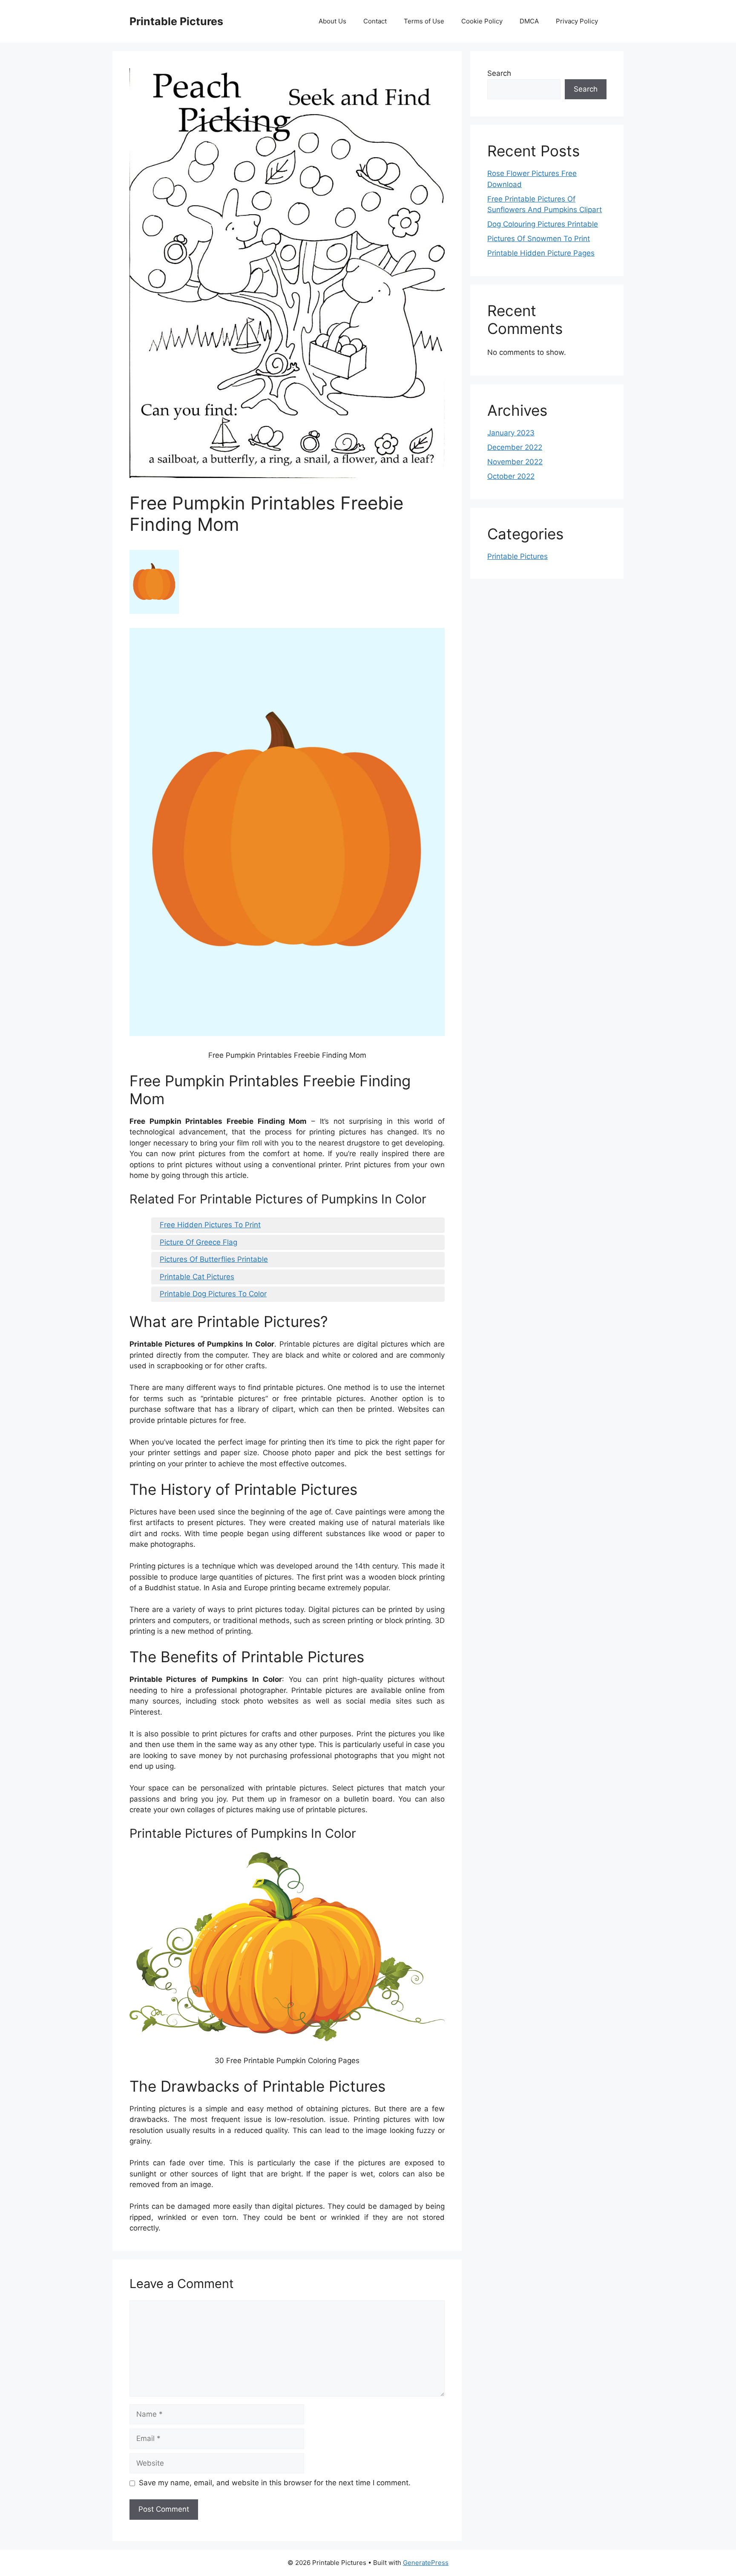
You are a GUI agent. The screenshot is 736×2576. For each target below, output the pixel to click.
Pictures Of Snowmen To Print (539, 239)
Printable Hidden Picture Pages (541, 253)
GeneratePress (426, 2563)
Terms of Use (424, 21)
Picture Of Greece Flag (198, 1242)
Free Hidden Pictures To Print (210, 1225)
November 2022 (515, 462)
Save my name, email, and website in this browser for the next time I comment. (275, 2483)
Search (499, 73)
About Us (332, 21)
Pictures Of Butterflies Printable (214, 1259)
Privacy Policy (577, 21)
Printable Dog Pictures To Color (213, 1294)
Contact (375, 21)
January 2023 (511, 433)
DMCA (529, 21)
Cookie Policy (482, 21)
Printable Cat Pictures (197, 1277)
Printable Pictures (176, 21)
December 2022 (515, 447)
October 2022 (511, 476)
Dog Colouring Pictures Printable (543, 224)
